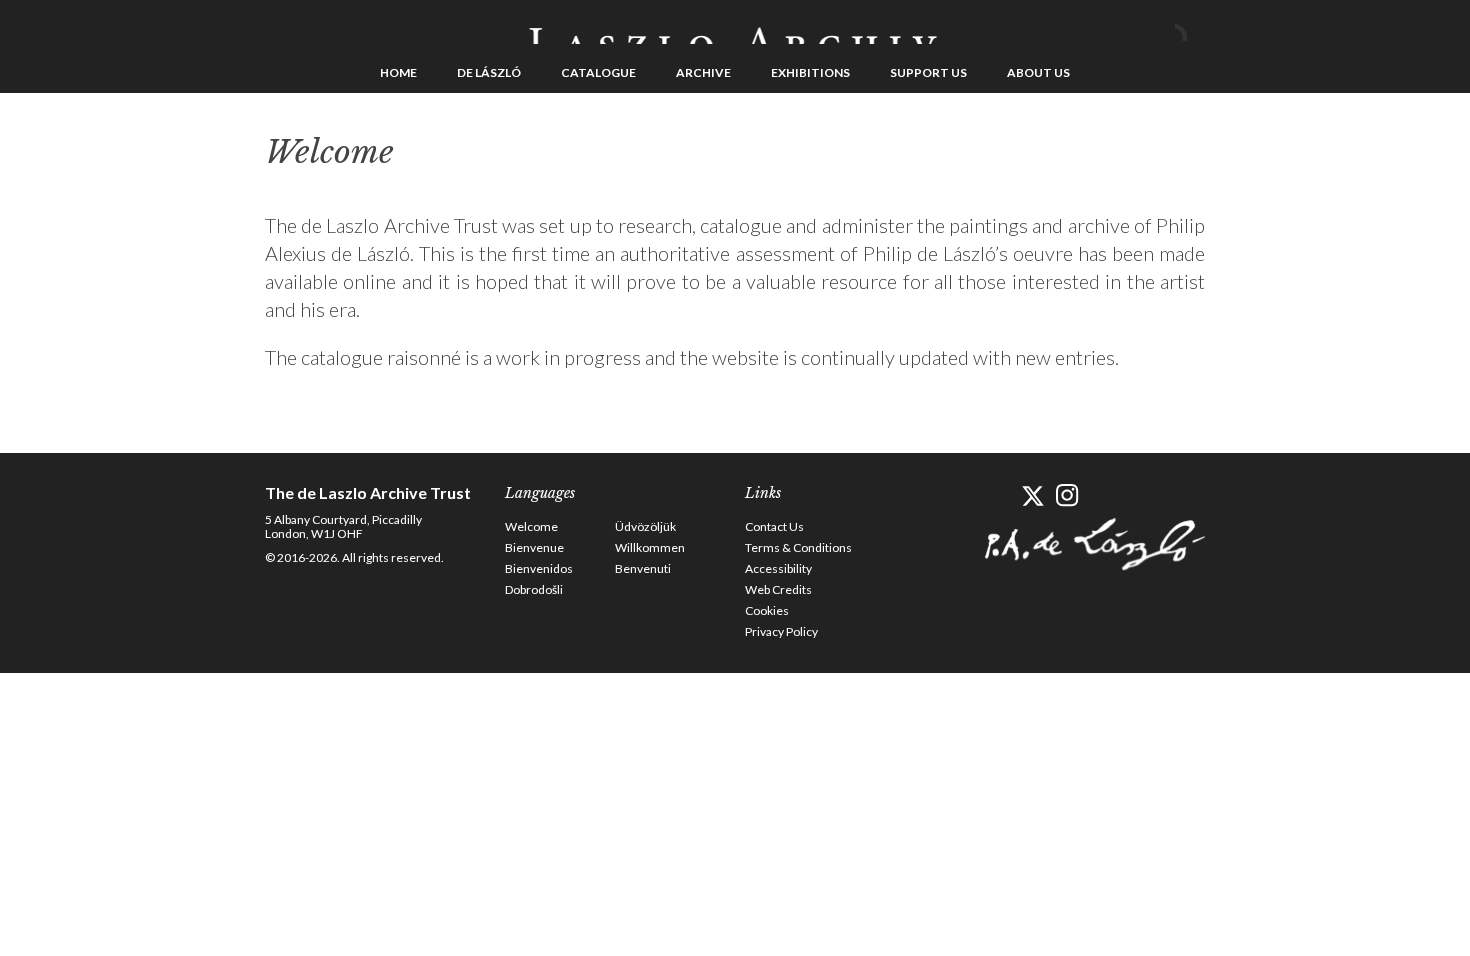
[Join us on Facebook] (997, 495)
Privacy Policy (781, 631)
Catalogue (598, 72)
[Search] (1190, 28)
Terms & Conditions (798, 547)
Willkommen (650, 547)
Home (398, 72)
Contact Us (774, 526)
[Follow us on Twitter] (1032, 495)
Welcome (531, 526)
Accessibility (778, 568)
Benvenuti (643, 568)
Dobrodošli (534, 589)
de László (489, 72)
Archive (703, 72)
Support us (928, 72)
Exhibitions (810, 72)
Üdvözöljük (645, 526)
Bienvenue (534, 547)
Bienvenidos (539, 568)
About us (1038, 72)
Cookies (767, 610)
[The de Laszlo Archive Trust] (735, 27)
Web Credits (778, 589)
